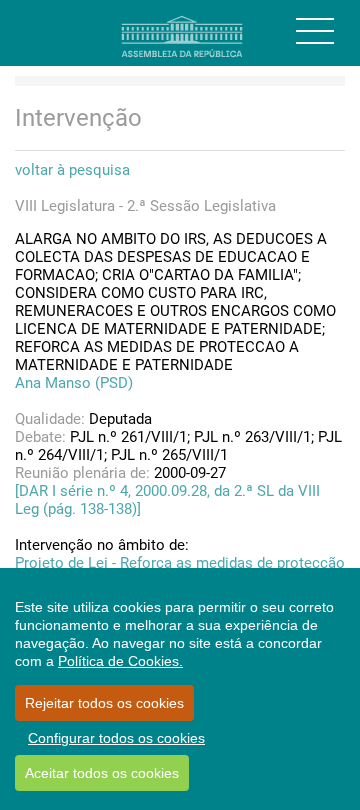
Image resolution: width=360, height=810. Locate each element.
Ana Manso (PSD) (74, 383)
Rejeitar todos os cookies (104, 703)
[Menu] (315, 31)
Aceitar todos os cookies (102, 773)
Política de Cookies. (120, 661)
